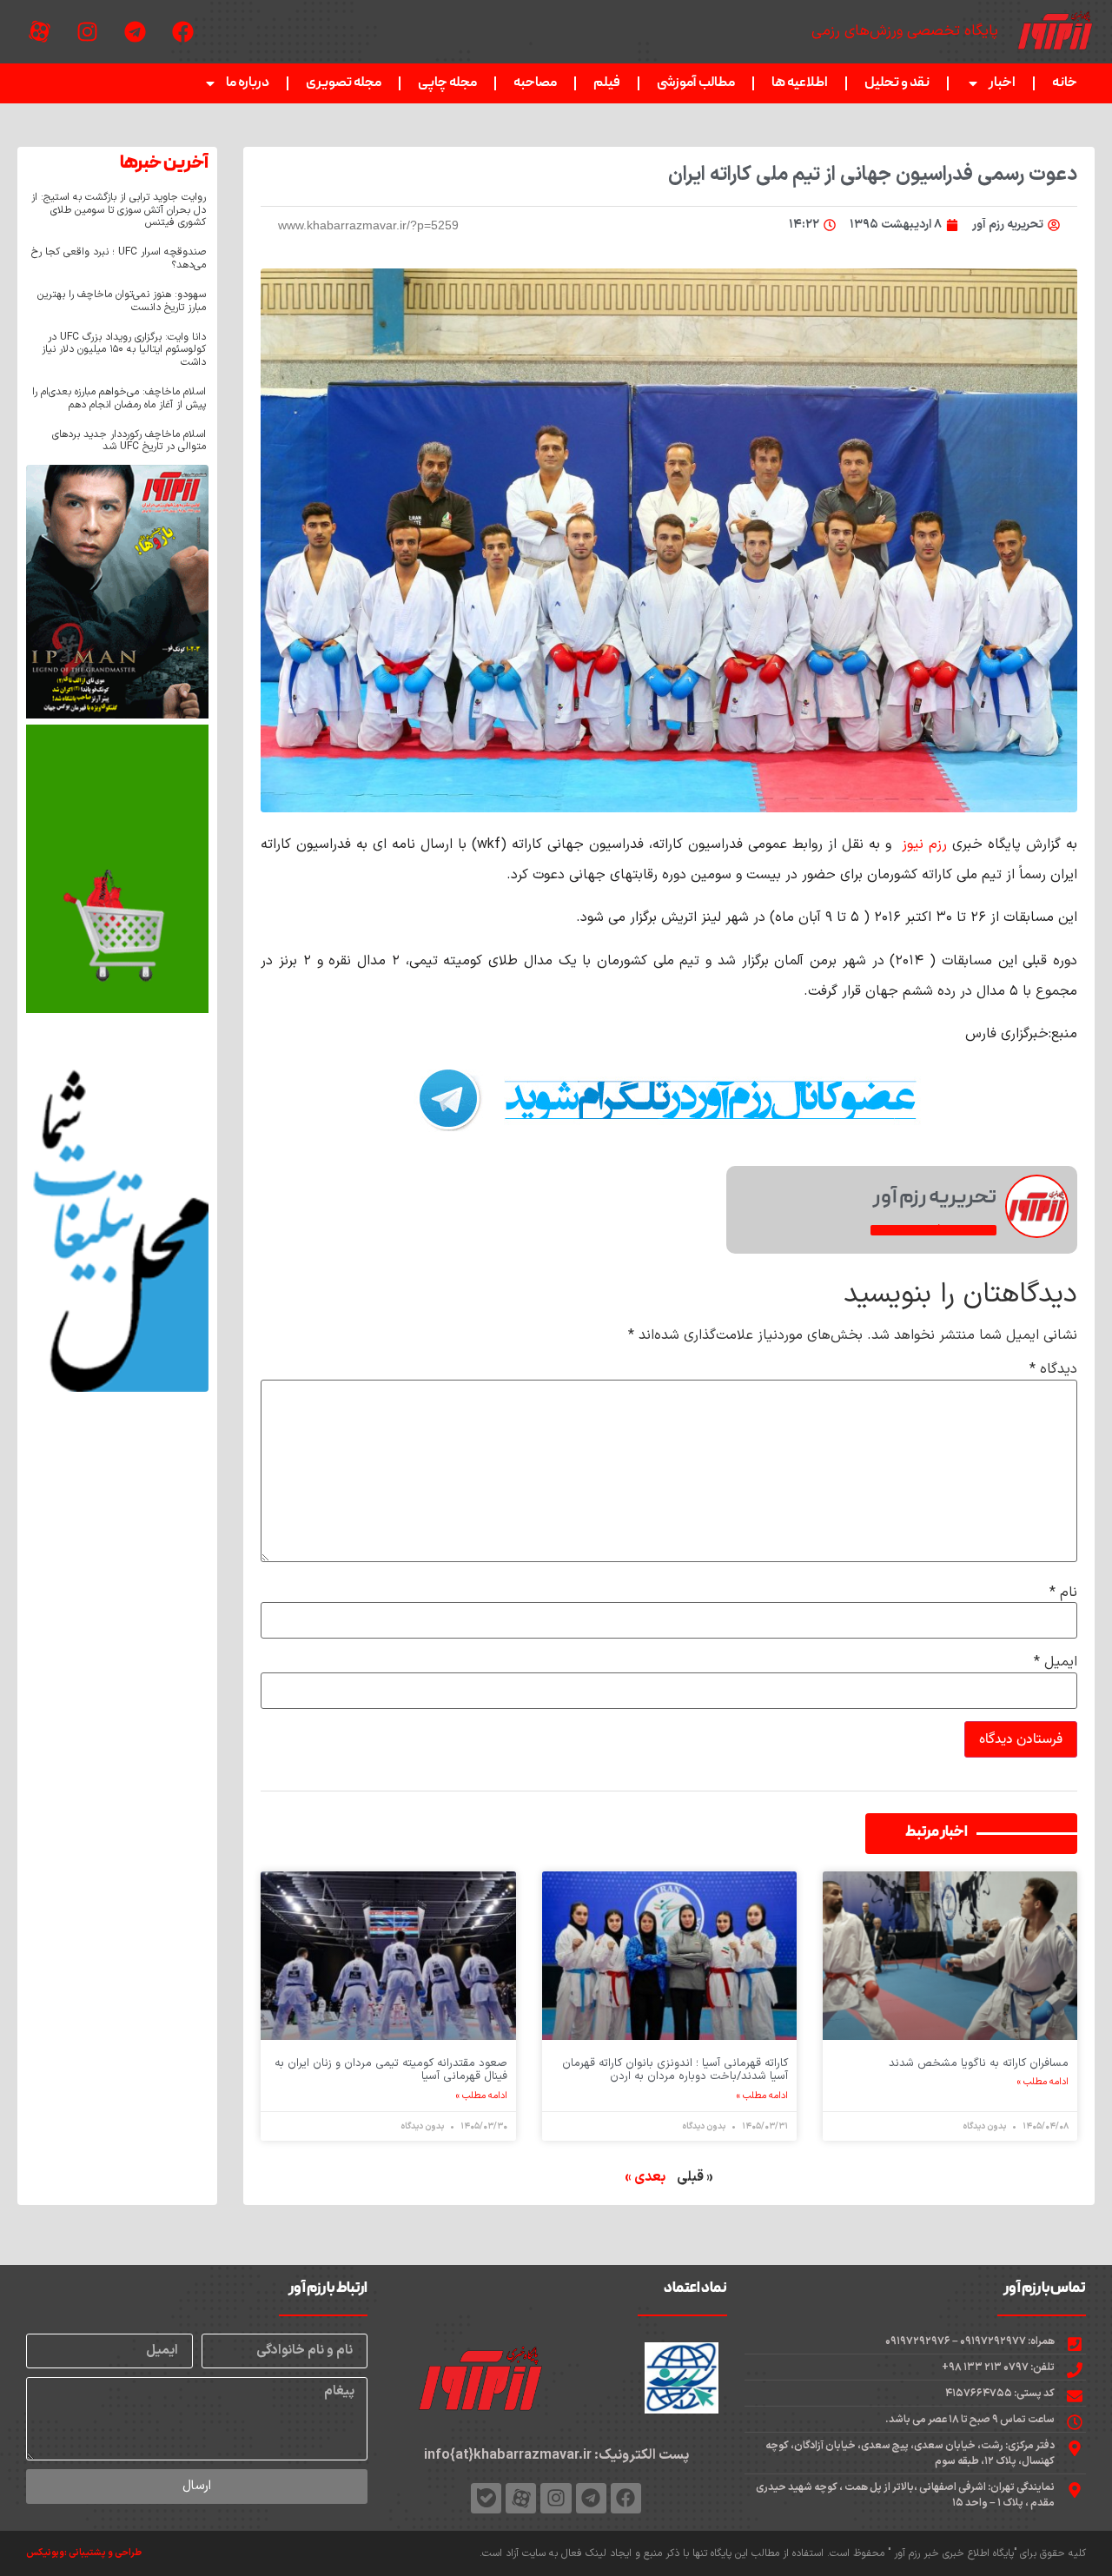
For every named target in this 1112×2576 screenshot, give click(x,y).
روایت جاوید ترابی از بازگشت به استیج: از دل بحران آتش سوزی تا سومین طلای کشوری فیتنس (119, 210)
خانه (1065, 83)
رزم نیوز (927, 844)
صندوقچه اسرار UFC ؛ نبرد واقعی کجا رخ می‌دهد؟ (119, 258)
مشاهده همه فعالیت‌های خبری (933, 1230)
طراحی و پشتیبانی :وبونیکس (84, 2553)
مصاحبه (535, 83)
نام (1063, 1593)
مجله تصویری (344, 83)
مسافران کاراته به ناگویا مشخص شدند (979, 2063)
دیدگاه (1053, 1369)
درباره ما (248, 83)
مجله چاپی (447, 83)
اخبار (1002, 83)
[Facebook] (182, 32)
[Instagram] (87, 32)
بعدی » (645, 2177)
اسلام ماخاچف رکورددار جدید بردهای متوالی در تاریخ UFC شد (129, 440)
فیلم (607, 83)
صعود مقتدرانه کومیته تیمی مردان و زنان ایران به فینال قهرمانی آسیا (391, 2070)
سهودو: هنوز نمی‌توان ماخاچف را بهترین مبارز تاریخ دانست (122, 301)
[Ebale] (486, 2498)
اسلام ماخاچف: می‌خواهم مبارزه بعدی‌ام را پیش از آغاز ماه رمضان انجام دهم (119, 398)
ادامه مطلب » (1043, 2083)
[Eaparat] (39, 32)
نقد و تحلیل (897, 83)
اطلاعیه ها (800, 83)
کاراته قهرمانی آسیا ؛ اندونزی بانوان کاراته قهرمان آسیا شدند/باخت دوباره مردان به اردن (675, 2070)
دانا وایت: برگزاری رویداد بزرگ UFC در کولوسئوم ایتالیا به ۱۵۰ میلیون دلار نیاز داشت (124, 350)
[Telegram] (135, 32)
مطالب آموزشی (696, 83)
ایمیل (1056, 1662)
